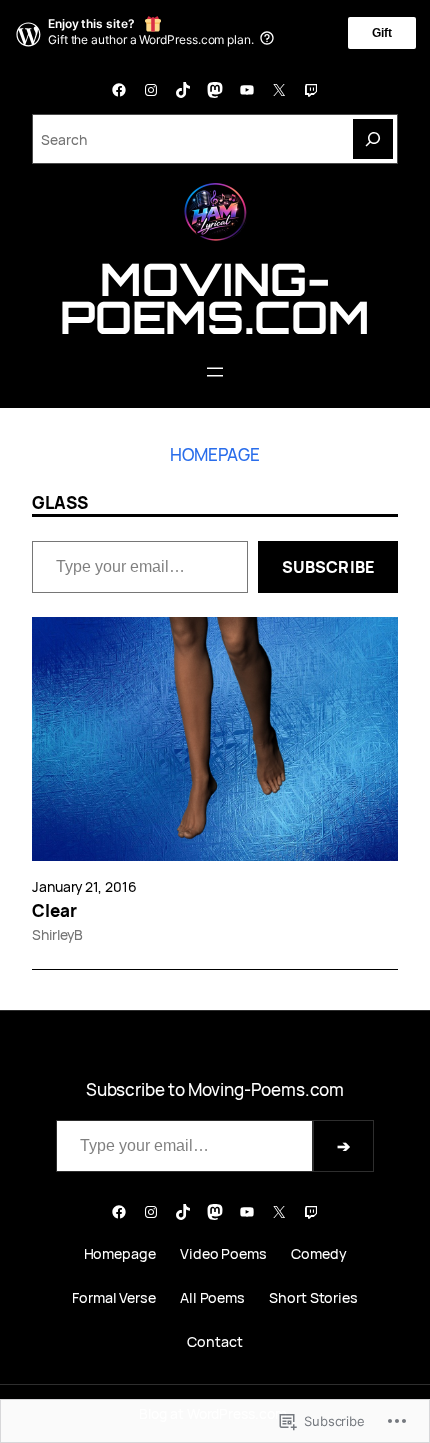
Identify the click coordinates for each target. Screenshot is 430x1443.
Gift (382, 33)
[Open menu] (215, 372)
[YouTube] (247, 90)
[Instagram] (151, 90)
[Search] (373, 139)
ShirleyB (57, 934)
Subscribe (328, 567)
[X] (279, 90)
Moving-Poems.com (214, 298)
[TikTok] (183, 90)
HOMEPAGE (214, 454)
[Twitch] (311, 90)
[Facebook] (119, 90)
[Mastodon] (215, 90)
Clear (54, 911)
